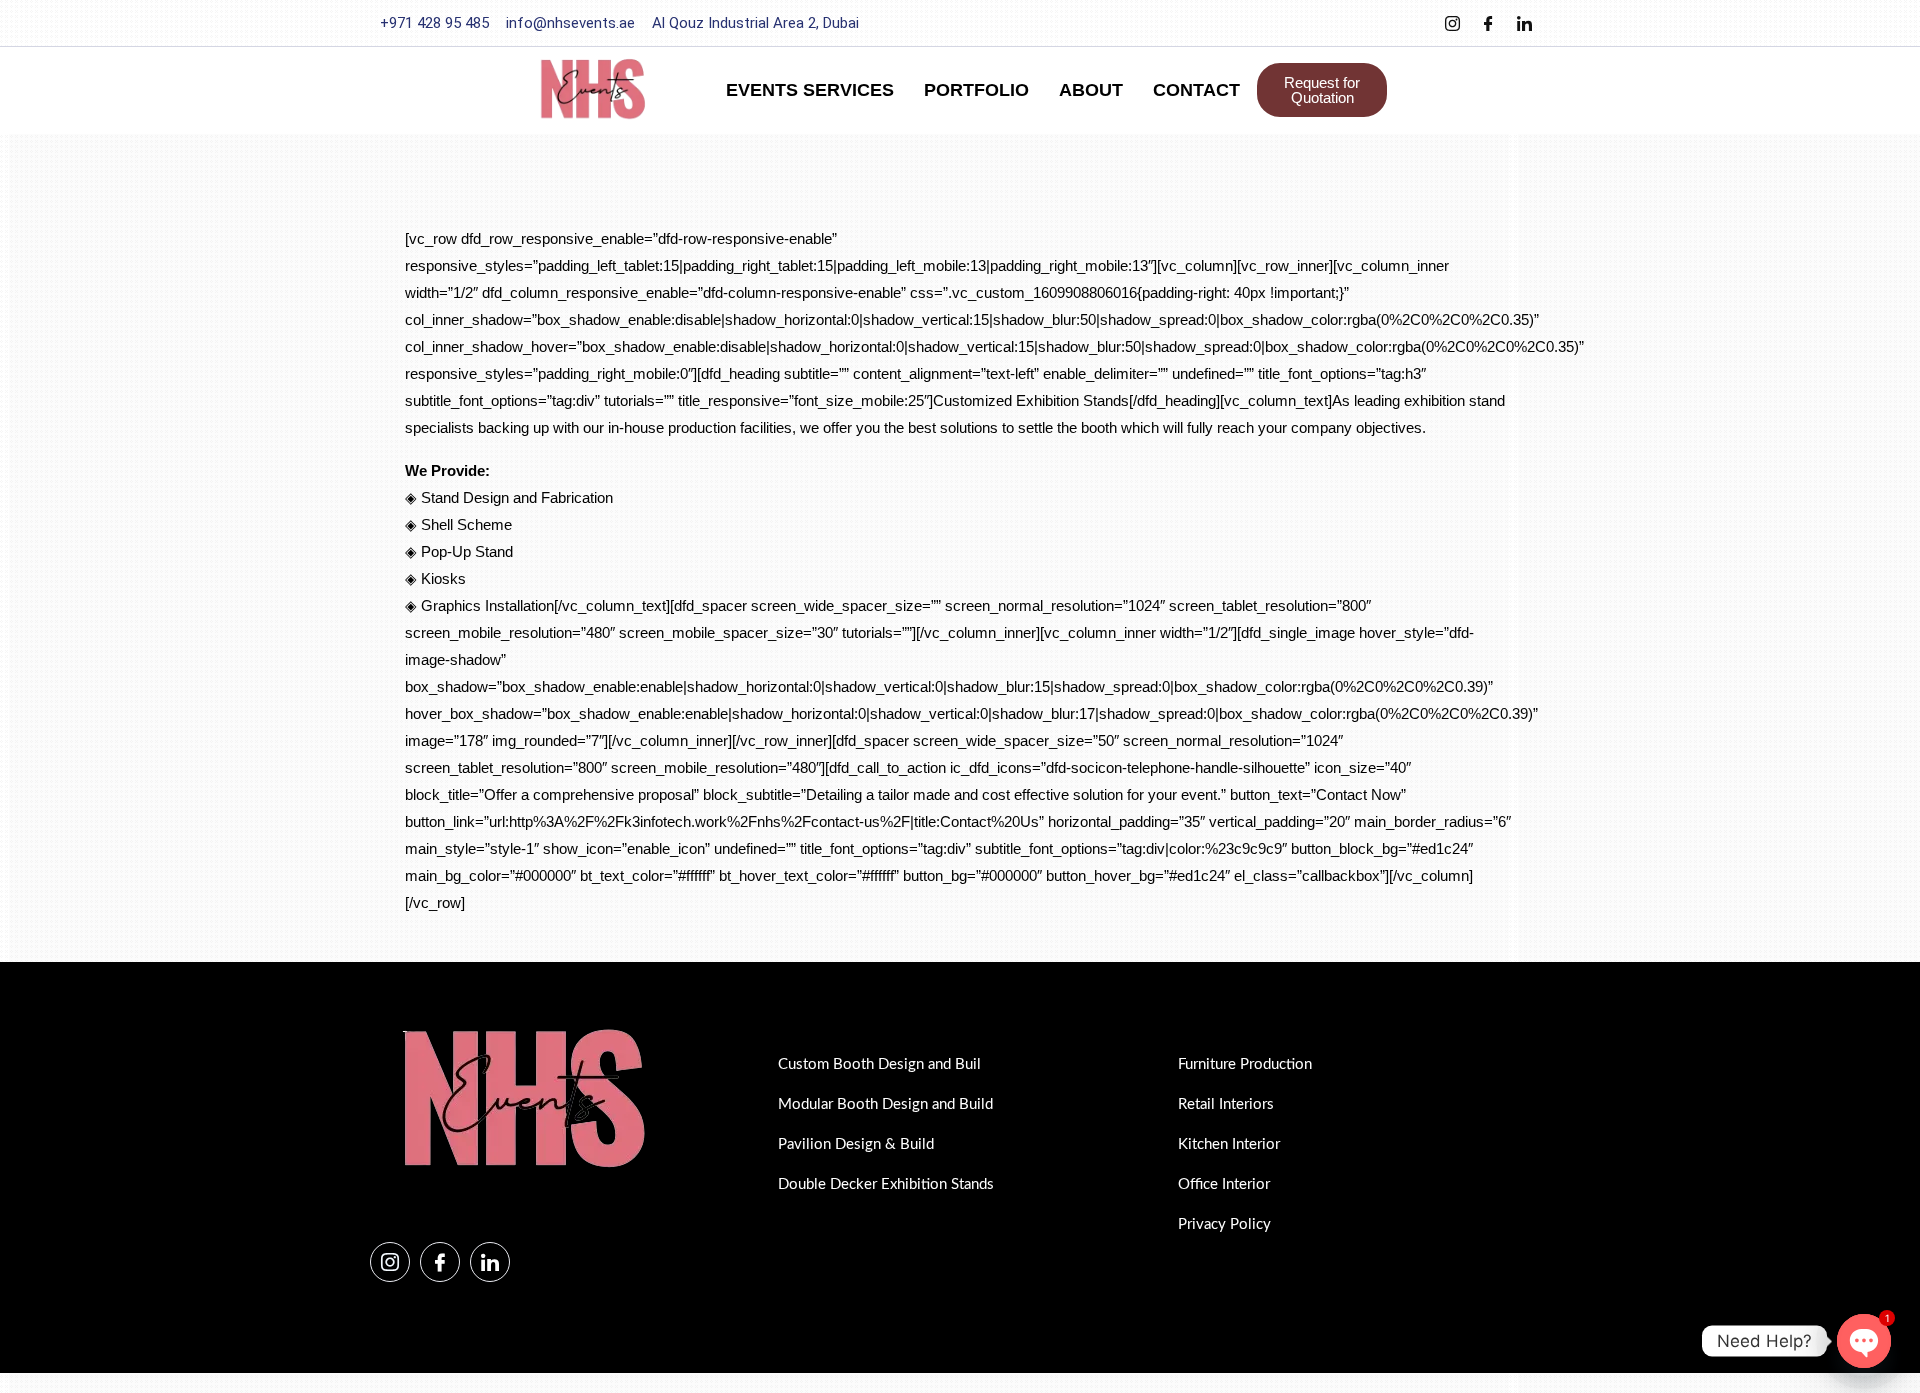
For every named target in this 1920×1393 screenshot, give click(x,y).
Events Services (810, 90)
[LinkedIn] (1524, 23)
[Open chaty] (1864, 1341)
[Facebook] (1488, 23)
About (1091, 90)
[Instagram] (1452, 23)
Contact (1196, 90)
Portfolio (976, 90)
